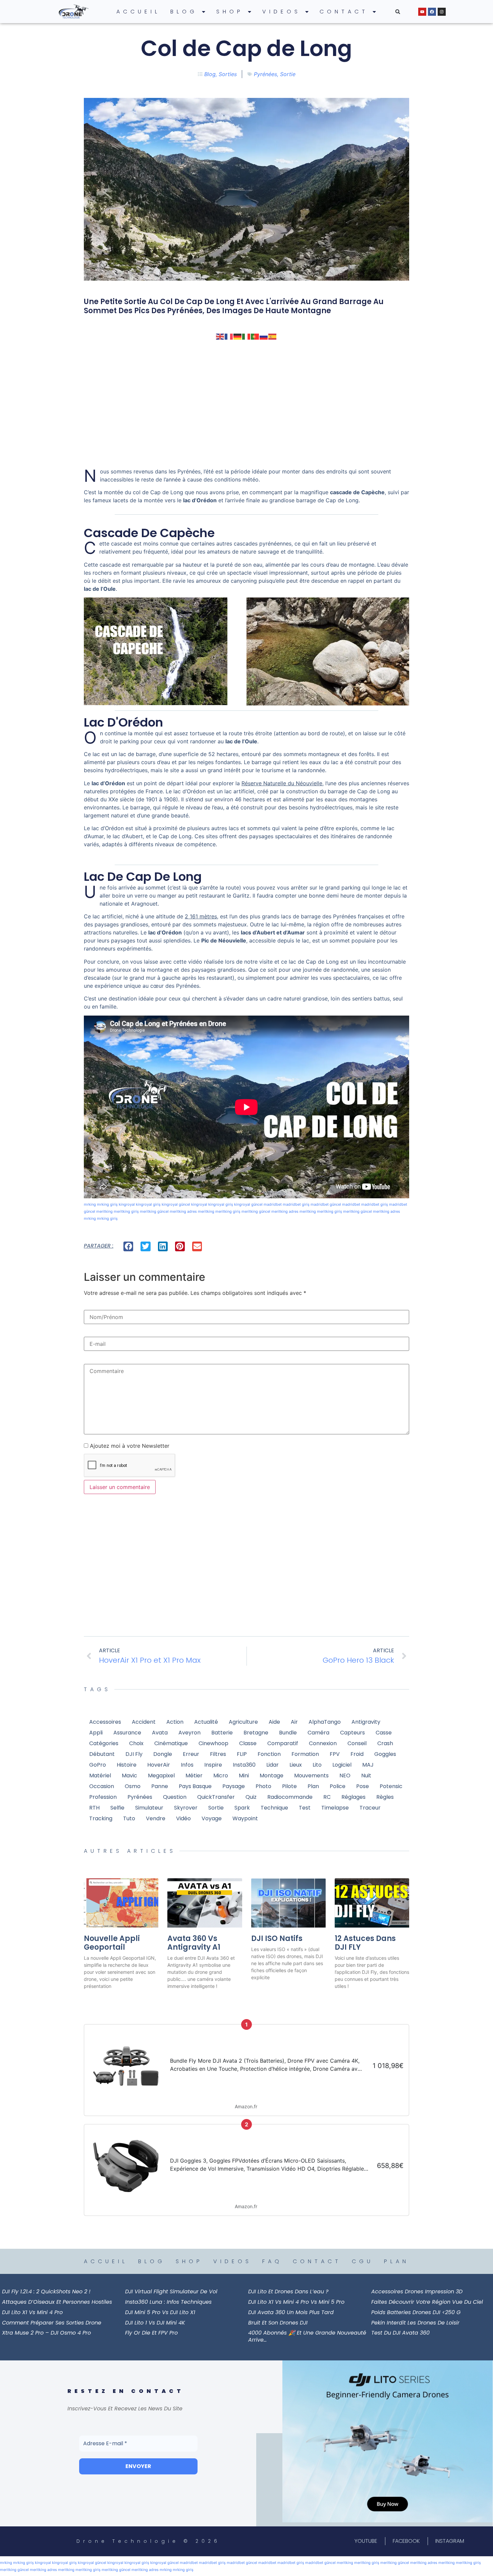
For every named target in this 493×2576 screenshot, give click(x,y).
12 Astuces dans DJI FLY (365, 1943)
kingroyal (127, 1204)
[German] (238, 336)
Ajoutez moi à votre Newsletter (129, 1446)
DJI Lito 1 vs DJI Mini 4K (155, 2323)
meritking (104, 1211)
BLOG (184, 12)
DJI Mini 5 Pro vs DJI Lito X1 (160, 2312)
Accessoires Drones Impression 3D (417, 2292)
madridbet (273, 1204)
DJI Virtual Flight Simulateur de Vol (171, 2292)
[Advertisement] (246, 404)
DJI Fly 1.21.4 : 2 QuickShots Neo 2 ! (46, 2292)
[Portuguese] (255, 336)
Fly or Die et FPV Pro (151, 2333)
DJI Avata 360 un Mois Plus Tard (291, 2312)
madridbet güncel (326, 1204)
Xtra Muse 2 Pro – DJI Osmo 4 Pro (46, 2333)
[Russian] (264, 336)
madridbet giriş (296, 1204)
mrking (90, 1204)
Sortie (288, 74)
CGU (363, 2261)
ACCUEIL (138, 12)
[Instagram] (442, 12)
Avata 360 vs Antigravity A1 (194, 1943)
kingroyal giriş (148, 1204)
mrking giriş (107, 1204)
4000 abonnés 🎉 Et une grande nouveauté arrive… (307, 2336)
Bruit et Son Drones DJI (278, 2323)
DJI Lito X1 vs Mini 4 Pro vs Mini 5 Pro (296, 2302)
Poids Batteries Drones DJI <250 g (416, 2312)
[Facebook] (432, 12)
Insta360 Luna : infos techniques (168, 2302)
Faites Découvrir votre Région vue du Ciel (427, 2302)
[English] (220, 336)
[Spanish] (273, 336)
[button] (398, 12)
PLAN (397, 2261)
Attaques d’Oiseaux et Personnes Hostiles (57, 2302)
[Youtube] (422, 12)
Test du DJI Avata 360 (400, 2333)
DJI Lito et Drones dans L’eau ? (288, 2292)
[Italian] (246, 336)
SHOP (230, 12)
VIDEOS (282, 12)
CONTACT (344, 12)
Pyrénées (265, 74)
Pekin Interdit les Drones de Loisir (415, 2323)
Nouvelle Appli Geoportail (112, 1943)
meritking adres (183, 1211)
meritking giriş (126, 1211)
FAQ (272, 2261)
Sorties (228, 74)
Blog (210, 74)
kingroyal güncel (176, 1204)
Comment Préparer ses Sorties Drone (52, 2323)
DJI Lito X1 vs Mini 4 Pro (32, 2312)
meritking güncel (154, 1211)
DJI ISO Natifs (277, 1938)
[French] (229, 336)
